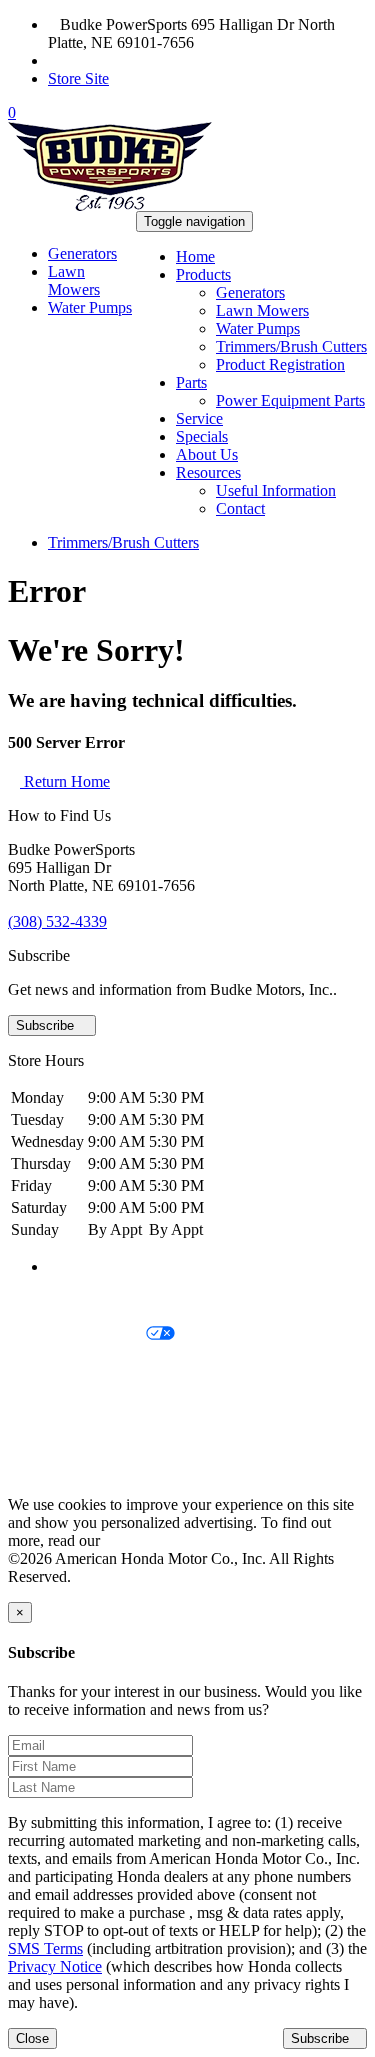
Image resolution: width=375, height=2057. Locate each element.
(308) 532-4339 (109, 60)
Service (199, 418)
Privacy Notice (55, 1300)
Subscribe (47, 1025)
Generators (250, 292)
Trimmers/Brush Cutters (291, 346)
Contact (240, 508)
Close (32, 2038)
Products (203, 274)
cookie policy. (148, 1540)
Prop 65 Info (48, 1436)
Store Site (78, 78)
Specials (202, 436)
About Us (207, 454)
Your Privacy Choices (77, 1334)
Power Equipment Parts (290, 400)
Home (195, 256)
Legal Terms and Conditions (97, 1368)
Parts (191, 382)
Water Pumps (258, 328)
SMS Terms (45, 1402)
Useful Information (276, 490)
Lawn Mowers (262, 310)
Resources (208, 472)
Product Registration (280, 364)
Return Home (65, 781)
